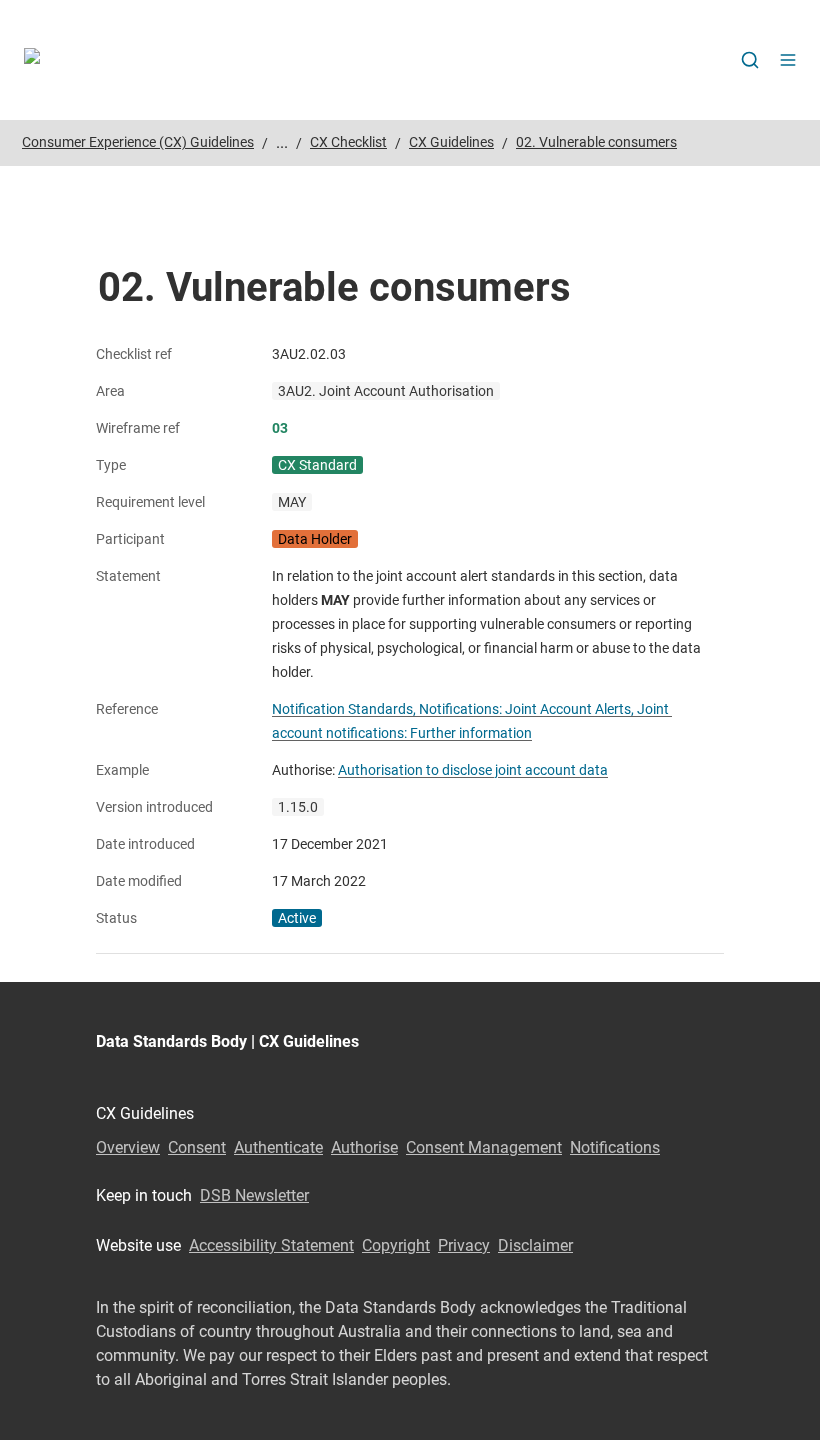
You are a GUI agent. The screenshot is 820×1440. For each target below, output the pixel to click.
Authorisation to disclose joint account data (473, 770)
